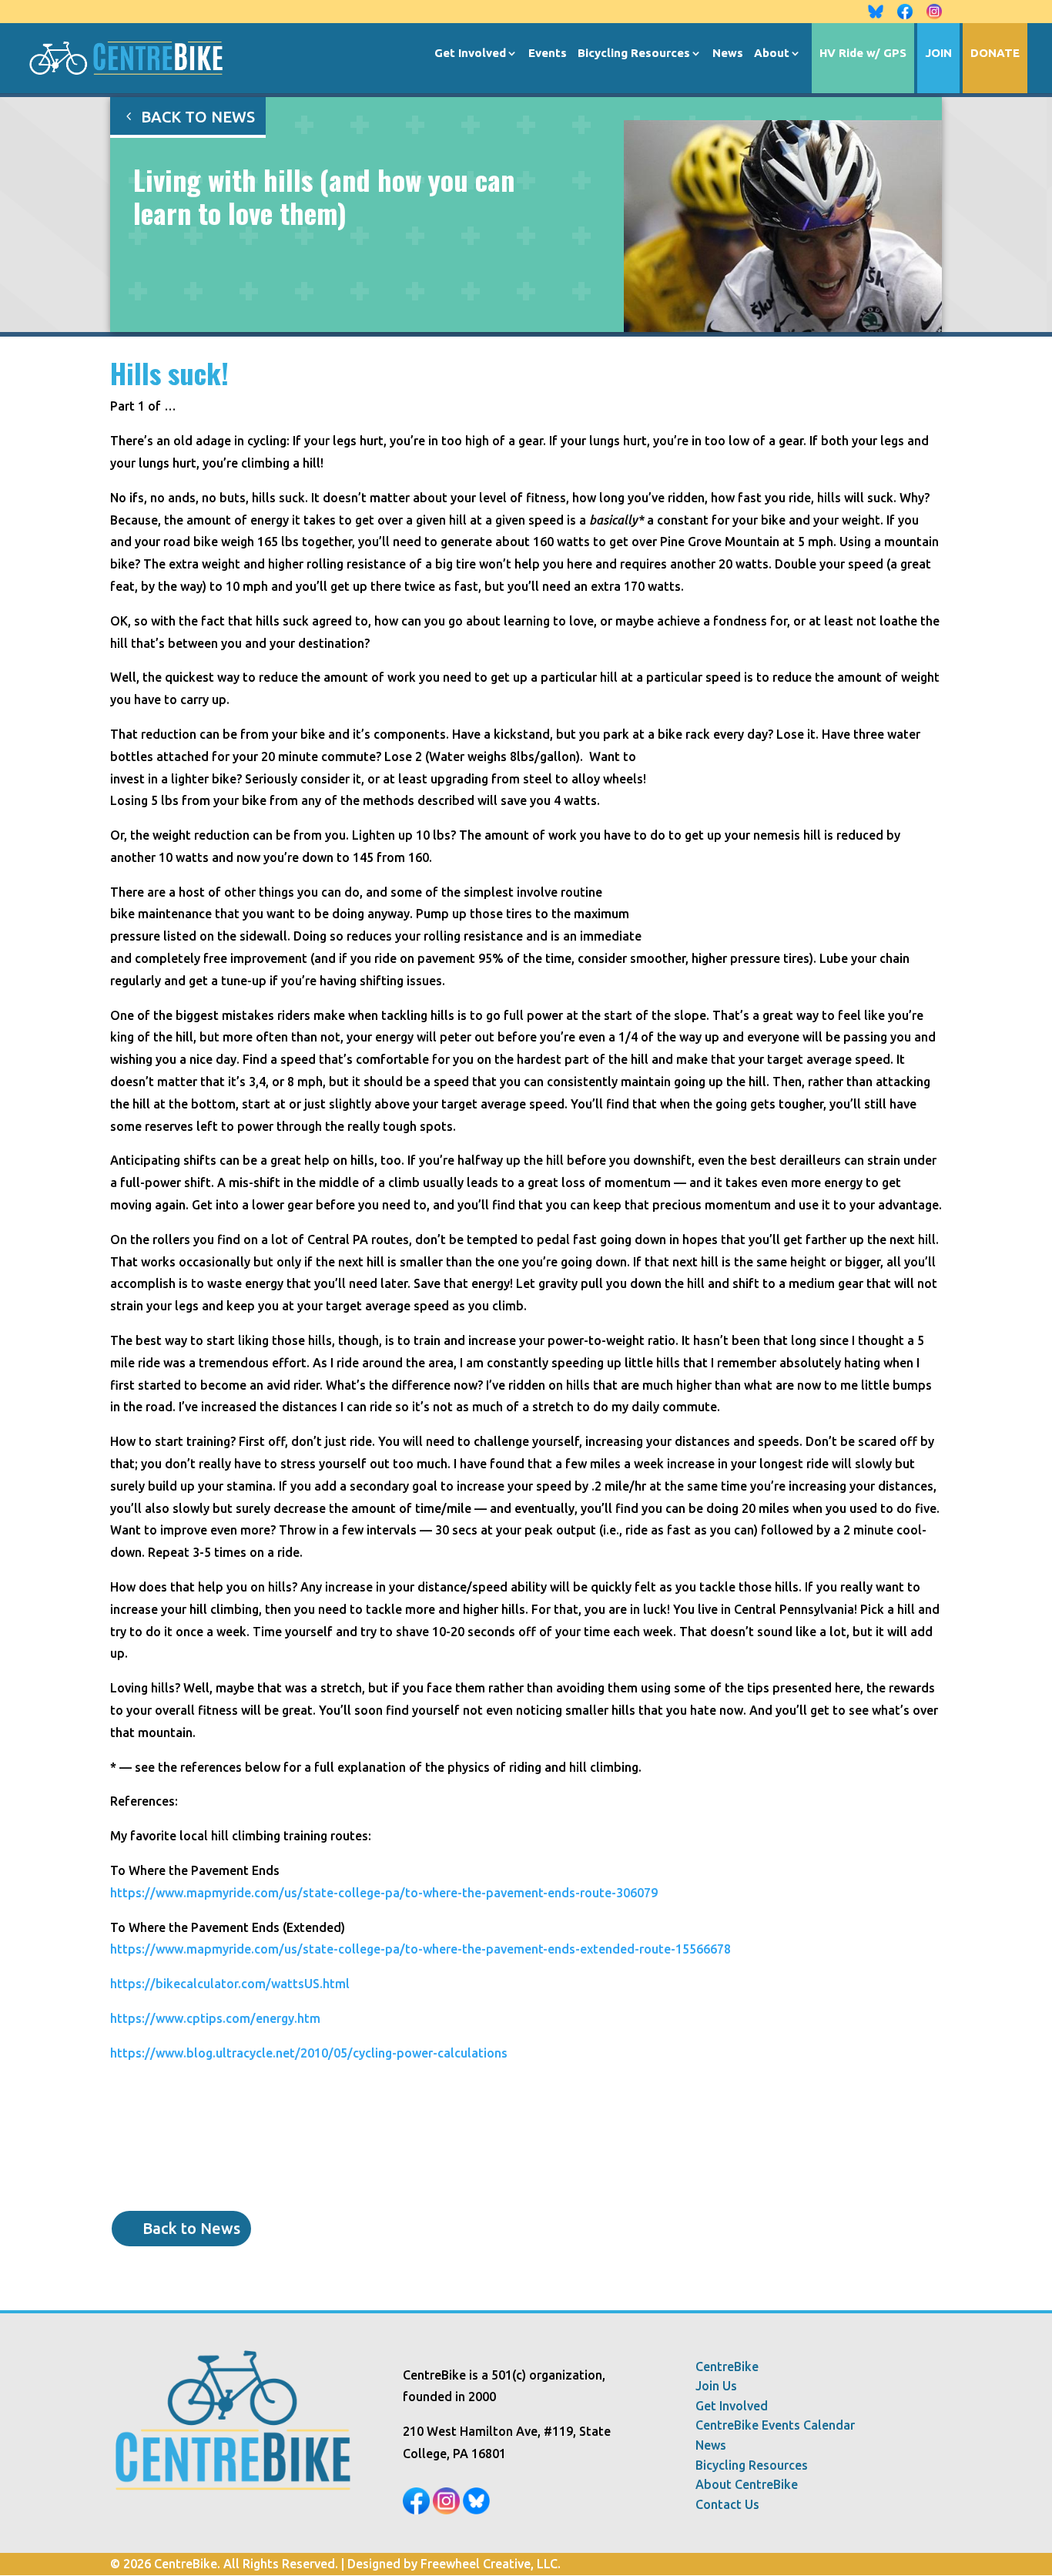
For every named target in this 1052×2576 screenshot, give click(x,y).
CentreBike (727, 2367)
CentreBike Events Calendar (775, 2425)
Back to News (198, 117)
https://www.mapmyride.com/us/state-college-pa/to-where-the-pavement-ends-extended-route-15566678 (420, 1949)
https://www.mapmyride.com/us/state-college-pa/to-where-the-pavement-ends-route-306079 (384, 1893)
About (772, 54)
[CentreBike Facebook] (416, 2510)
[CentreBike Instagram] (446, 2510)
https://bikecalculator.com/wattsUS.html (230, 1984)
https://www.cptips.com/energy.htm (215, 2018)
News (728, 54)
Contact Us (727, 2505)
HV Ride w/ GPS (863, 54)
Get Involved (470, 54)
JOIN (938, 54)
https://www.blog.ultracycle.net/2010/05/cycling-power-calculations (309, 2053)
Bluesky (876, 12)
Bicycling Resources (634, 54)
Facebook (905, 12)
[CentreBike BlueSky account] (476, 2510)
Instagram (934, 12)
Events (548, 54)
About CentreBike (747, 2485)
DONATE (995, 54)
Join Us (716, 2386)
